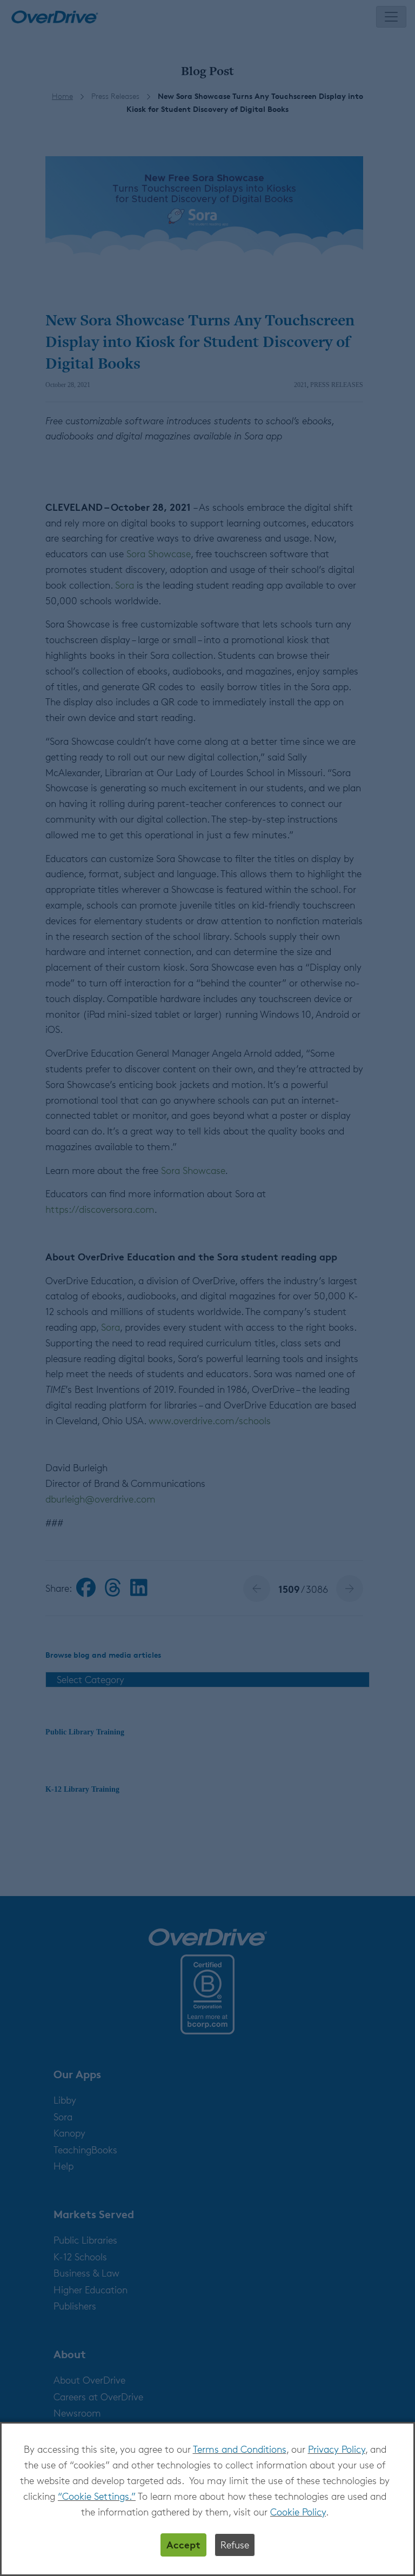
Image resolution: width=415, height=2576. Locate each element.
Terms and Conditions (240, 2449)
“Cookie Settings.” (97, 2496)
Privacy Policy (337, 2449)
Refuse (235, 2545)
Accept (183, 2544)
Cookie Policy (298, 2512)
